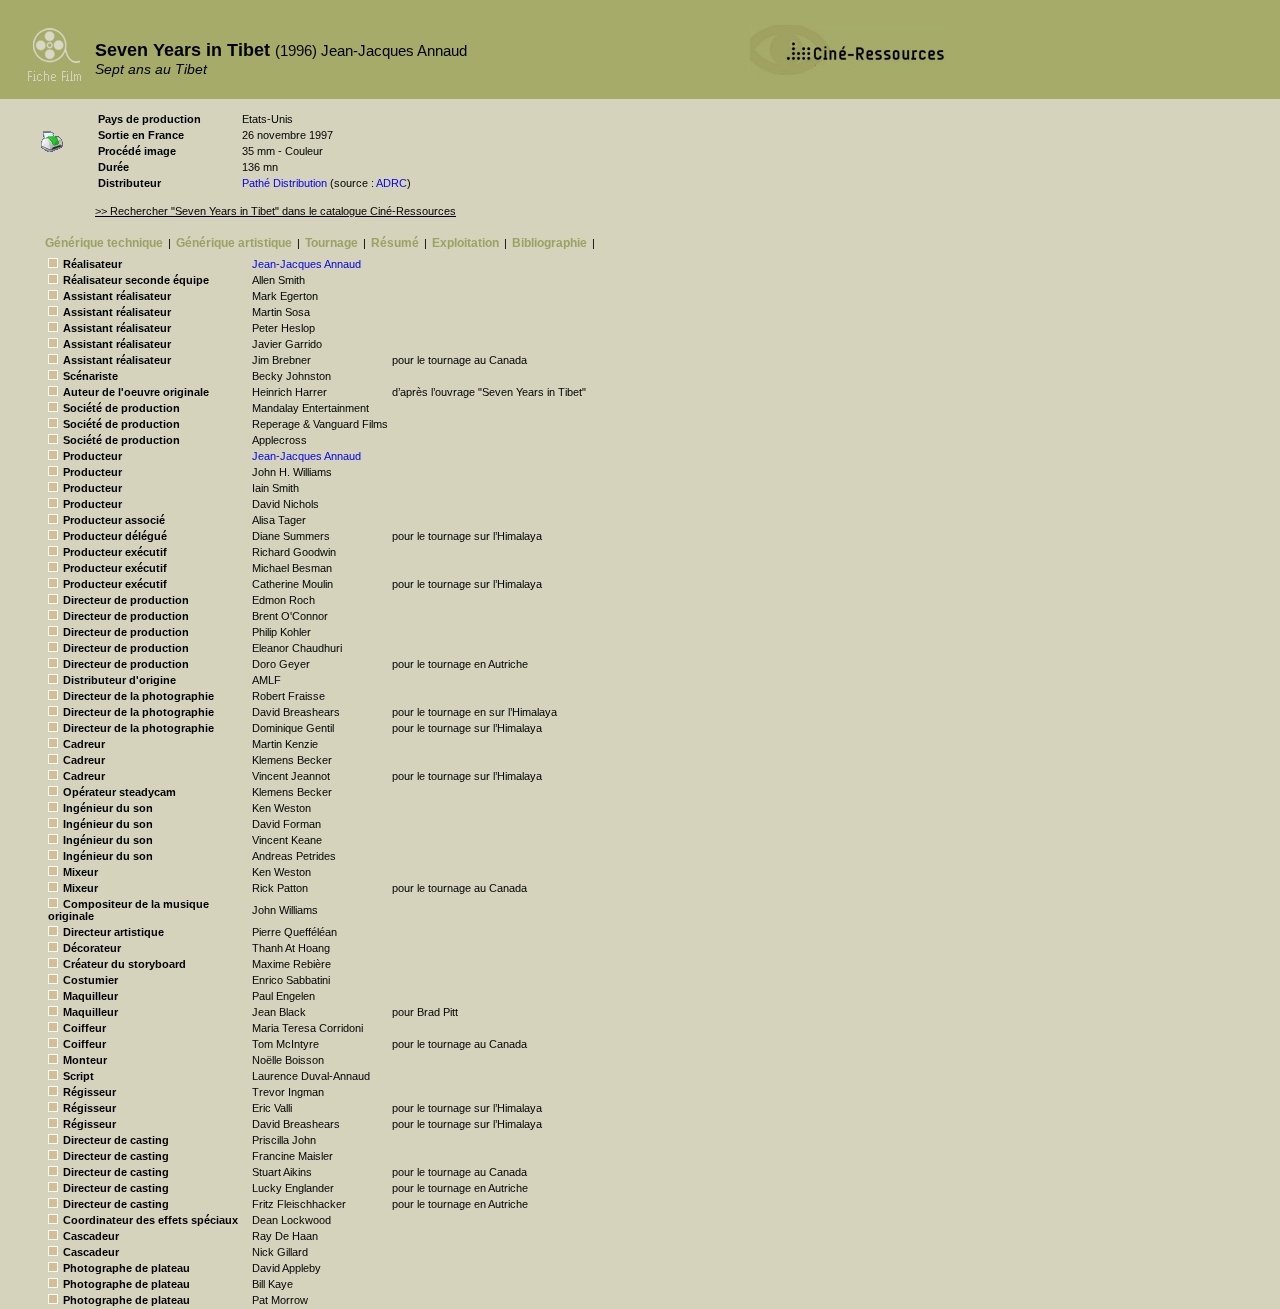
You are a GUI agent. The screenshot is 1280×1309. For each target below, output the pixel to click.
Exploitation (465, 243)
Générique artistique (234, 243)
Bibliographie (549, 243)
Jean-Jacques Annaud (306, 264)
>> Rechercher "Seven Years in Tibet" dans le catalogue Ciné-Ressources (275, 211)
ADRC (391, 183)
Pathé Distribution (284, 183)
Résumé (395, 243)
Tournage (331, 243)
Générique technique (104, 243)
